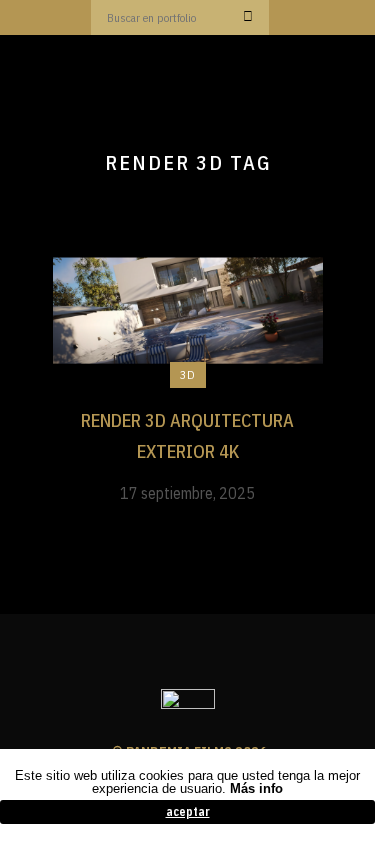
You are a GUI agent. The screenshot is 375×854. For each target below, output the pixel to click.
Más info (256, 788)
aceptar (188, 811)
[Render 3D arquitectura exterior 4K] (188, 309)
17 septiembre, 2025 (187, 493)
